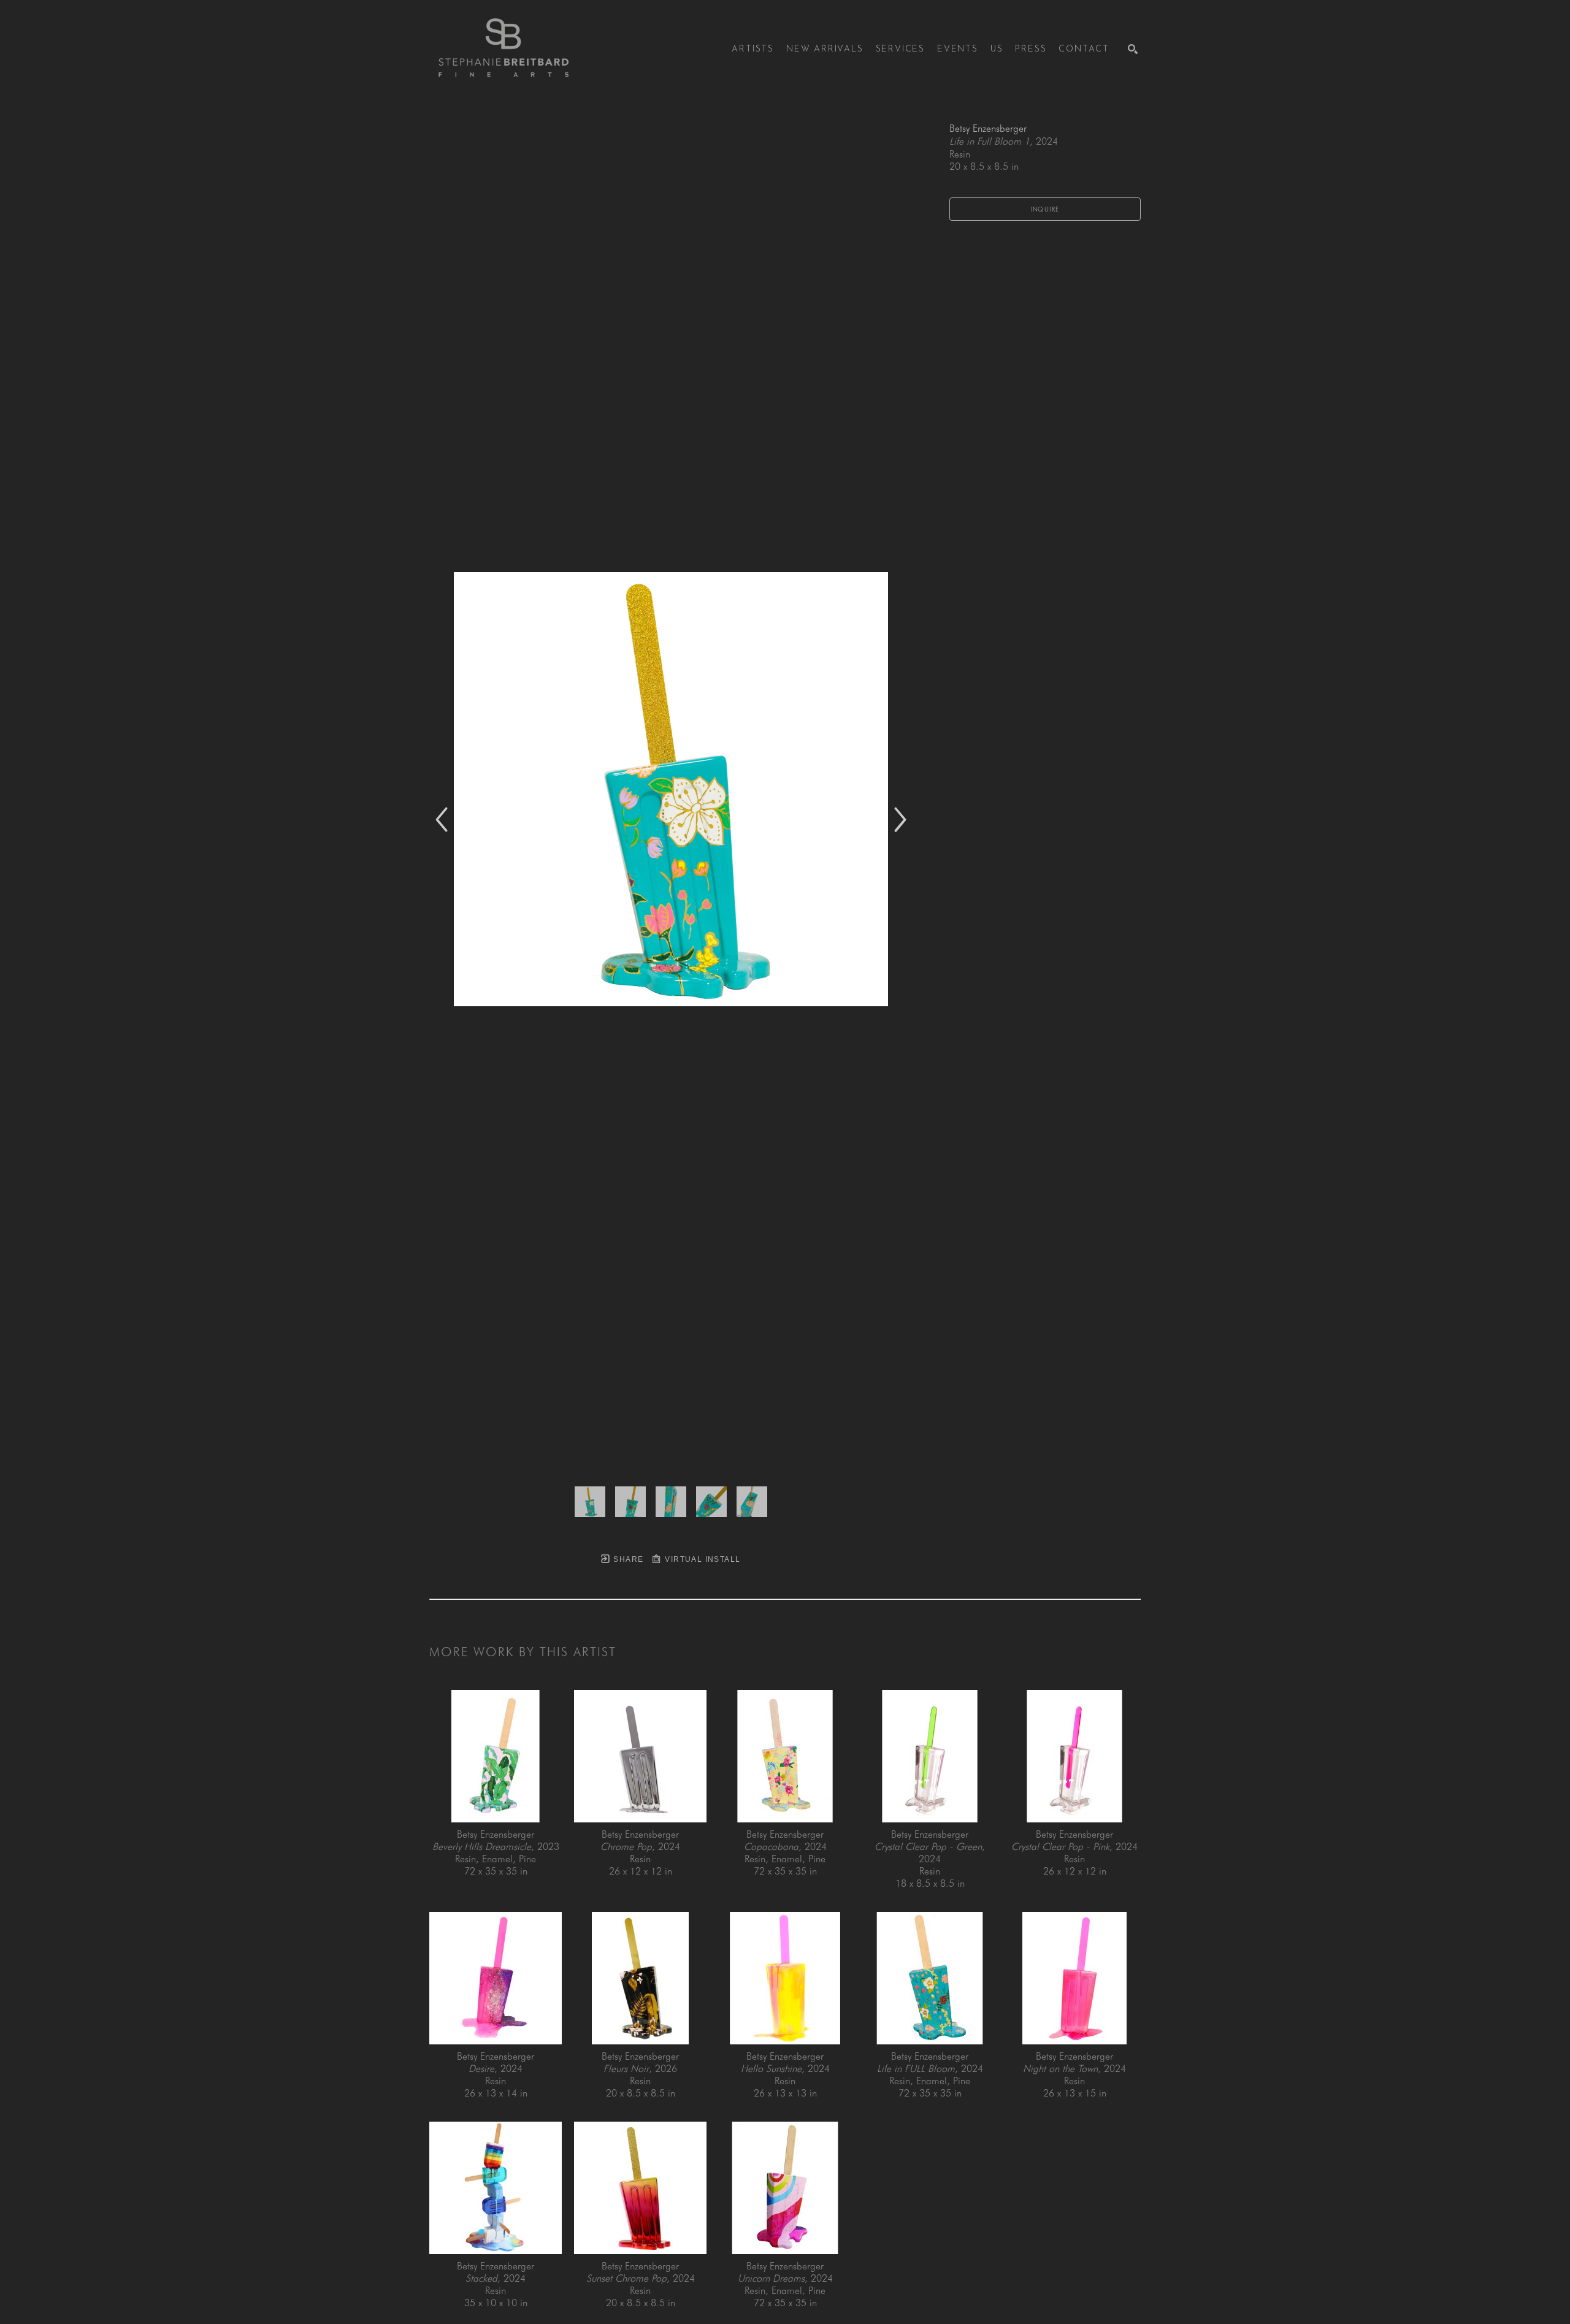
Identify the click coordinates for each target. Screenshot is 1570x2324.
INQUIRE (1045, 209)
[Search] (1133, 49)
